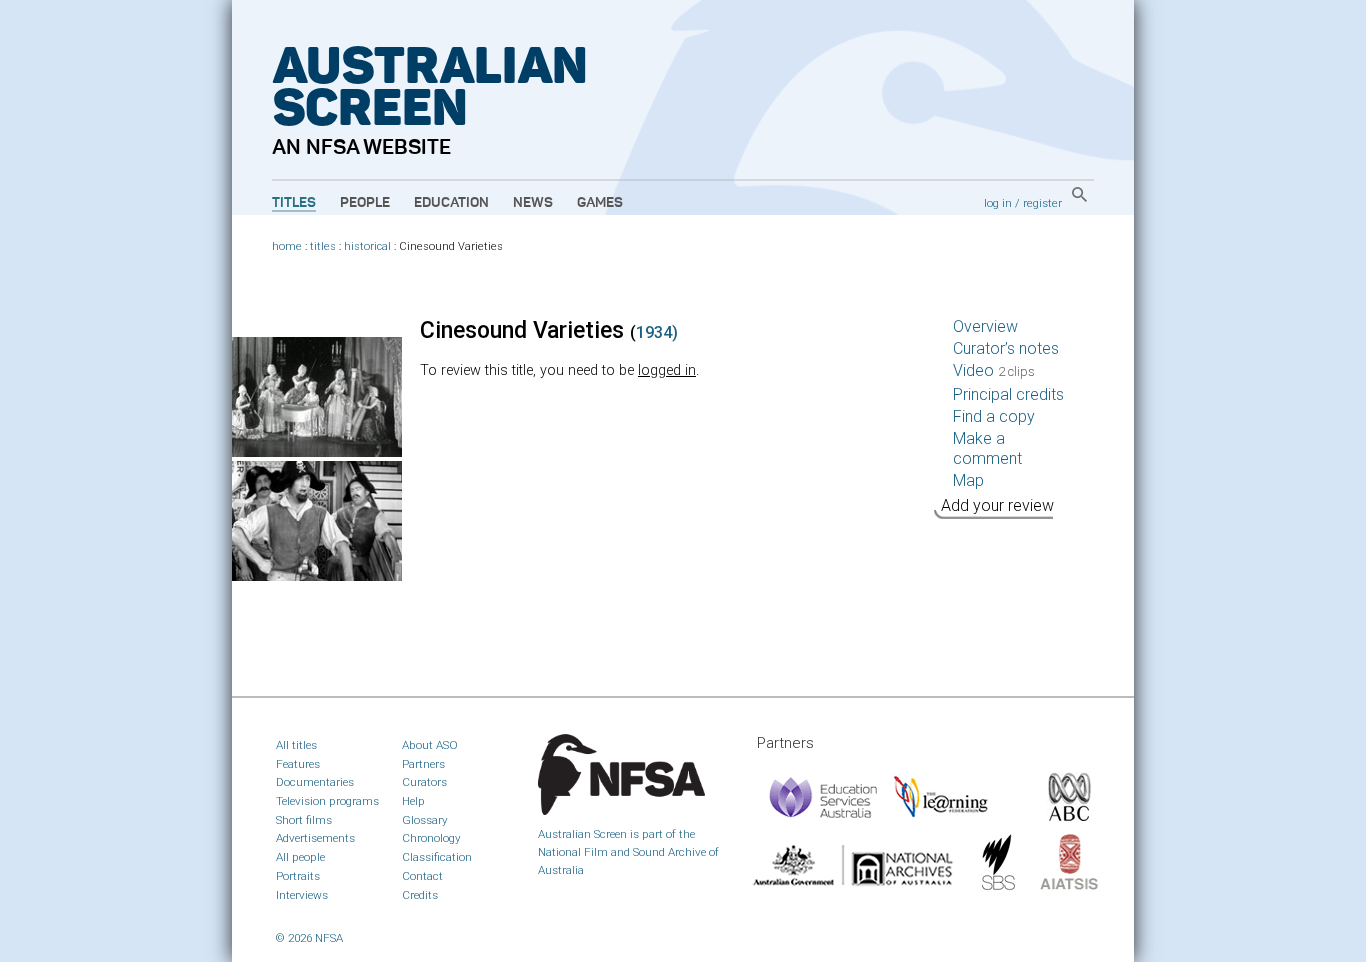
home (287, 246)
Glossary (425, 820)
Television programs (327, 801)
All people (300, 857)
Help (413, 801)
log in (998, 203)
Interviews (302, 895)
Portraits (298, 876)
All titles (296, 745)
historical (367, 246)
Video (994, 370)
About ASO (430, 745)
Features (298, 764)
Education (451, 203)
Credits (420, 895)
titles (323, 246)
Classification (437, 857)
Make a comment (987, 448)
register (1042, 203)
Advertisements (315, 838)
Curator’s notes (1006, 348)
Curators (424, 782)
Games (600, 203)
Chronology (431, 838)
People (365, 203)
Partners (423, 764)
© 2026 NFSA (309, 938)
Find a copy (994, 416)
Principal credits (1008, 394)
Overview (985, 326)
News (533, 203)
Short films (304, 820)
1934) (657, 332)
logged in (667, 370)
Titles (294, 203)
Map (968, 480)
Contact (422, 876)
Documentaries (315, 782)
